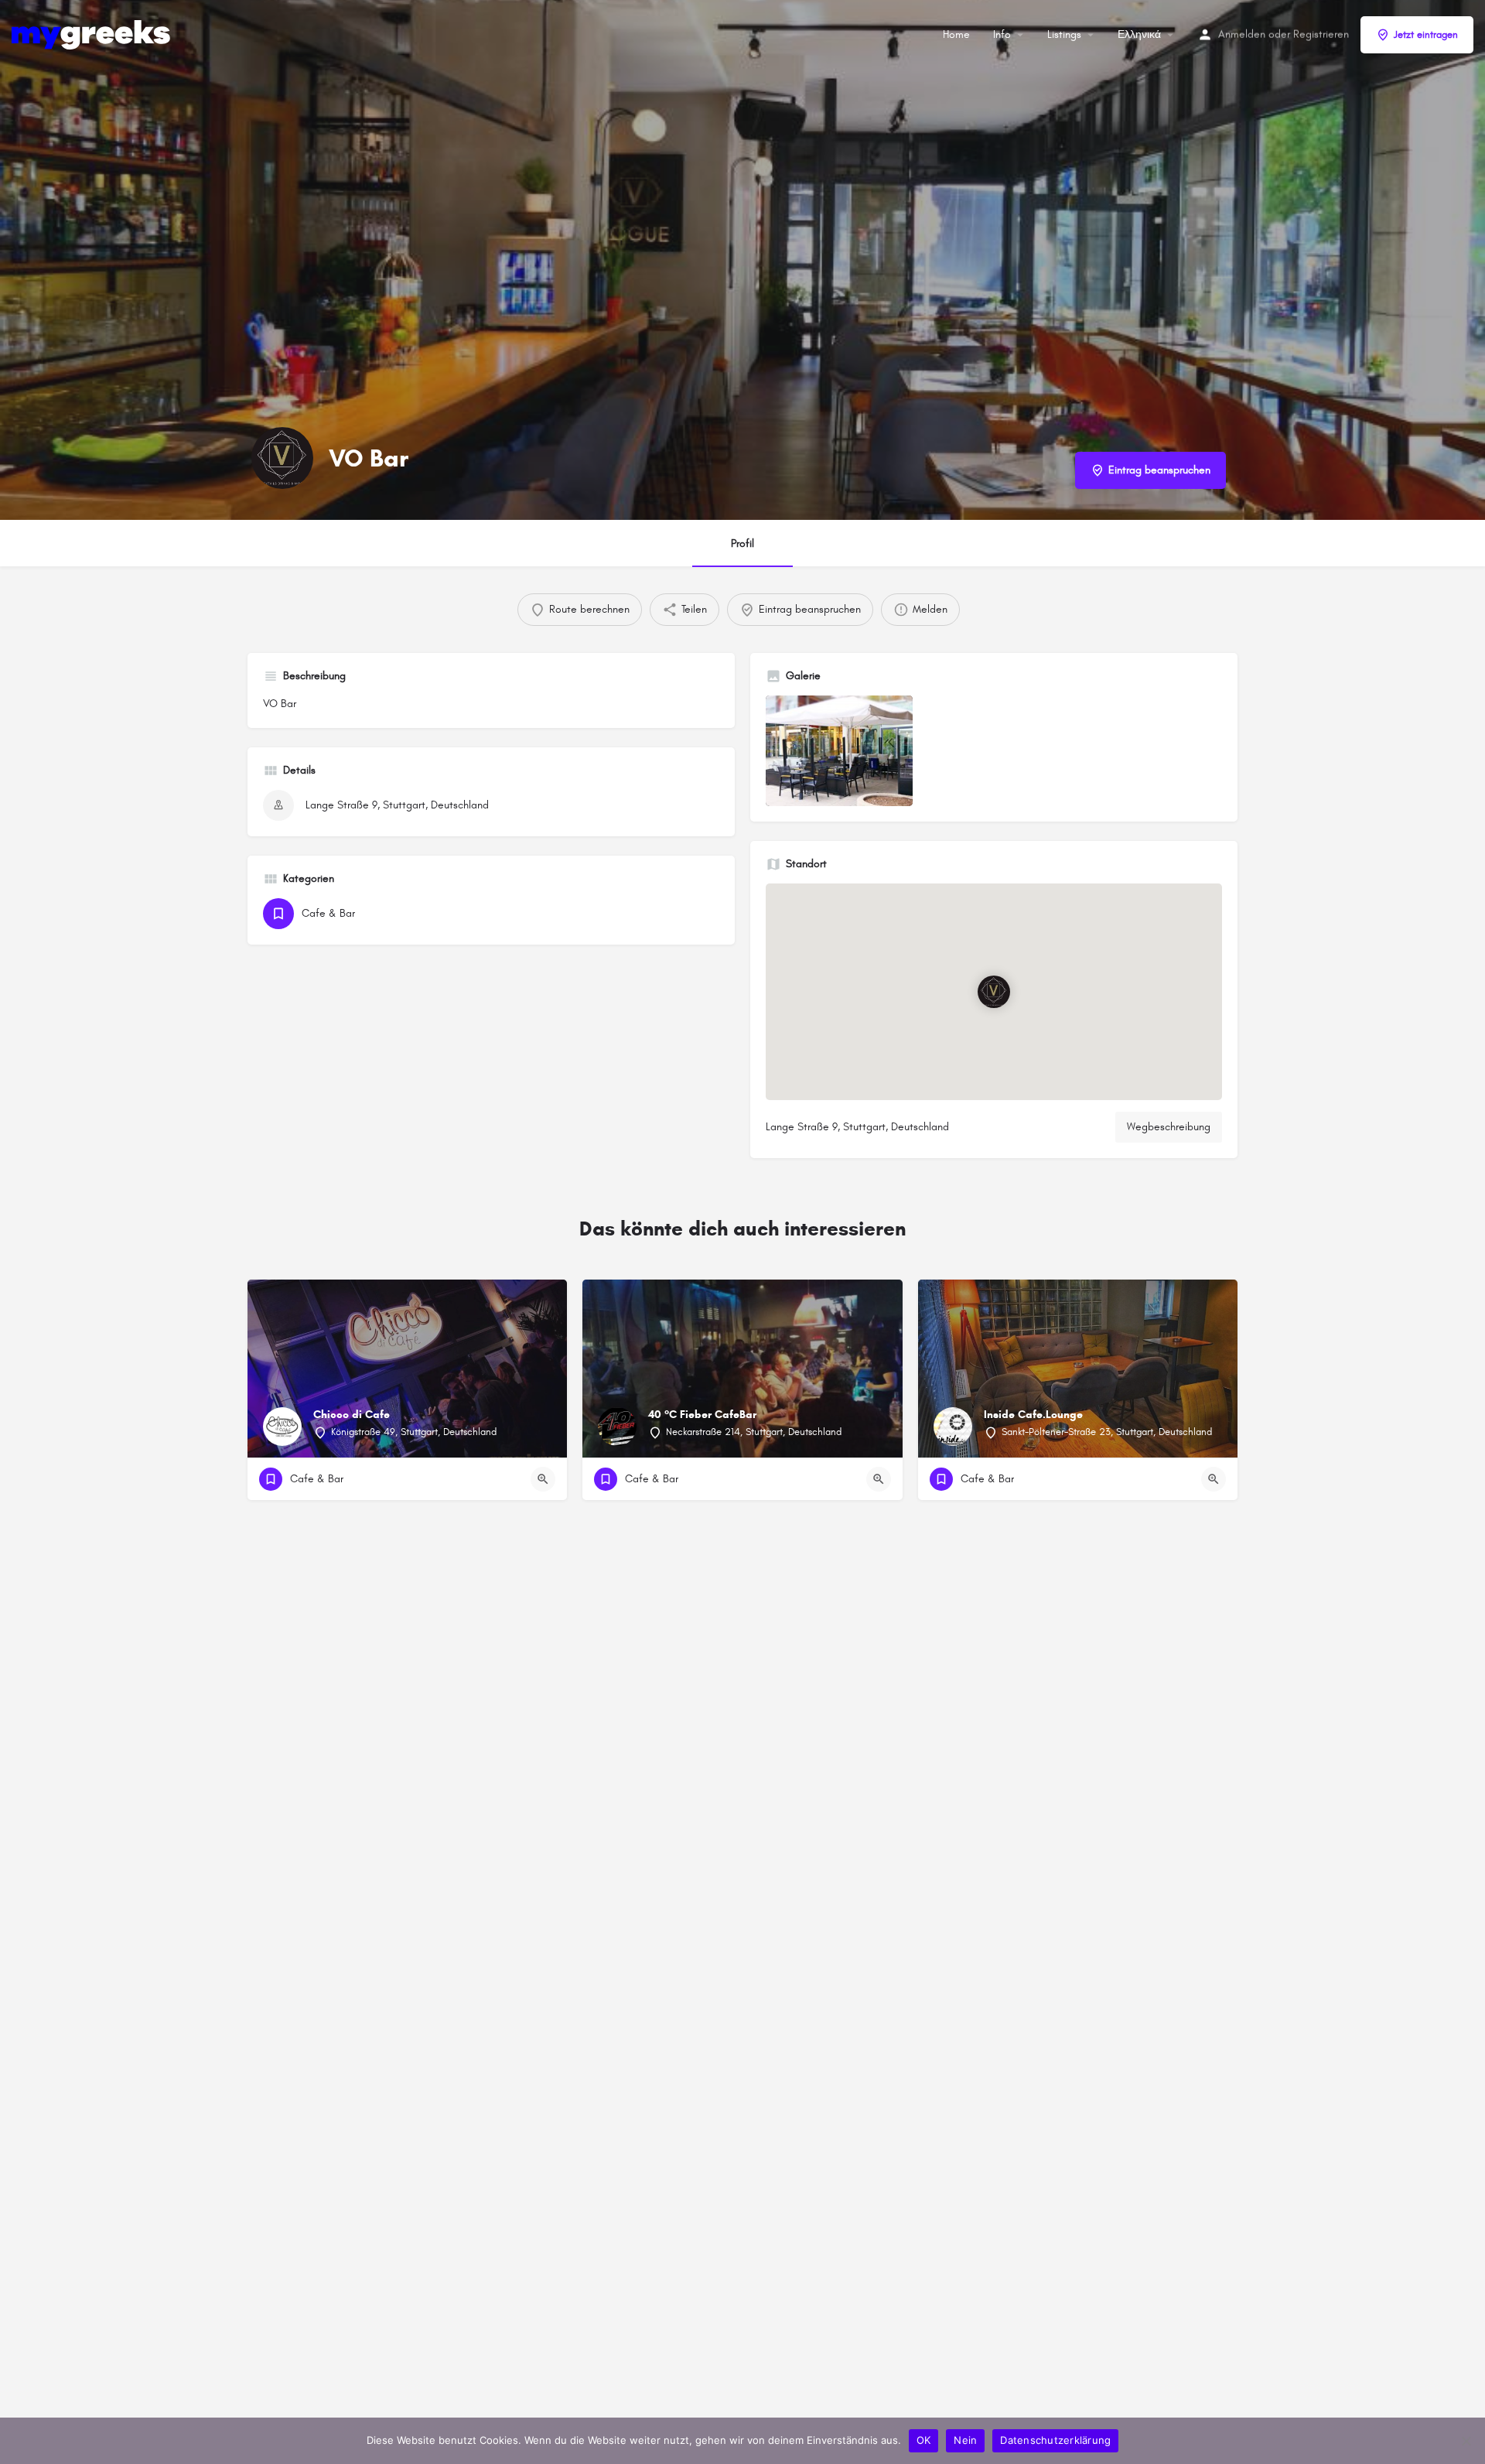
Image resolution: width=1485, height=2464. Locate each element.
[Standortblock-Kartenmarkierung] (994, 992)
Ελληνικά (1139, 34)
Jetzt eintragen (1426, 35)
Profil (742, 543)
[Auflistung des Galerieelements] (839, 751)
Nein (965, 2440)
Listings (1064, 34)
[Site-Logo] (93, 34)
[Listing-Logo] (282, 458)
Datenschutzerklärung (1055, 2440)
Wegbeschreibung (1169, 1127)
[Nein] (1466, 2441)
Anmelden (1242, 34)
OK (924, 2440)
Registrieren (1321, 34)
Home (956, 34)
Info (1002, 34)
